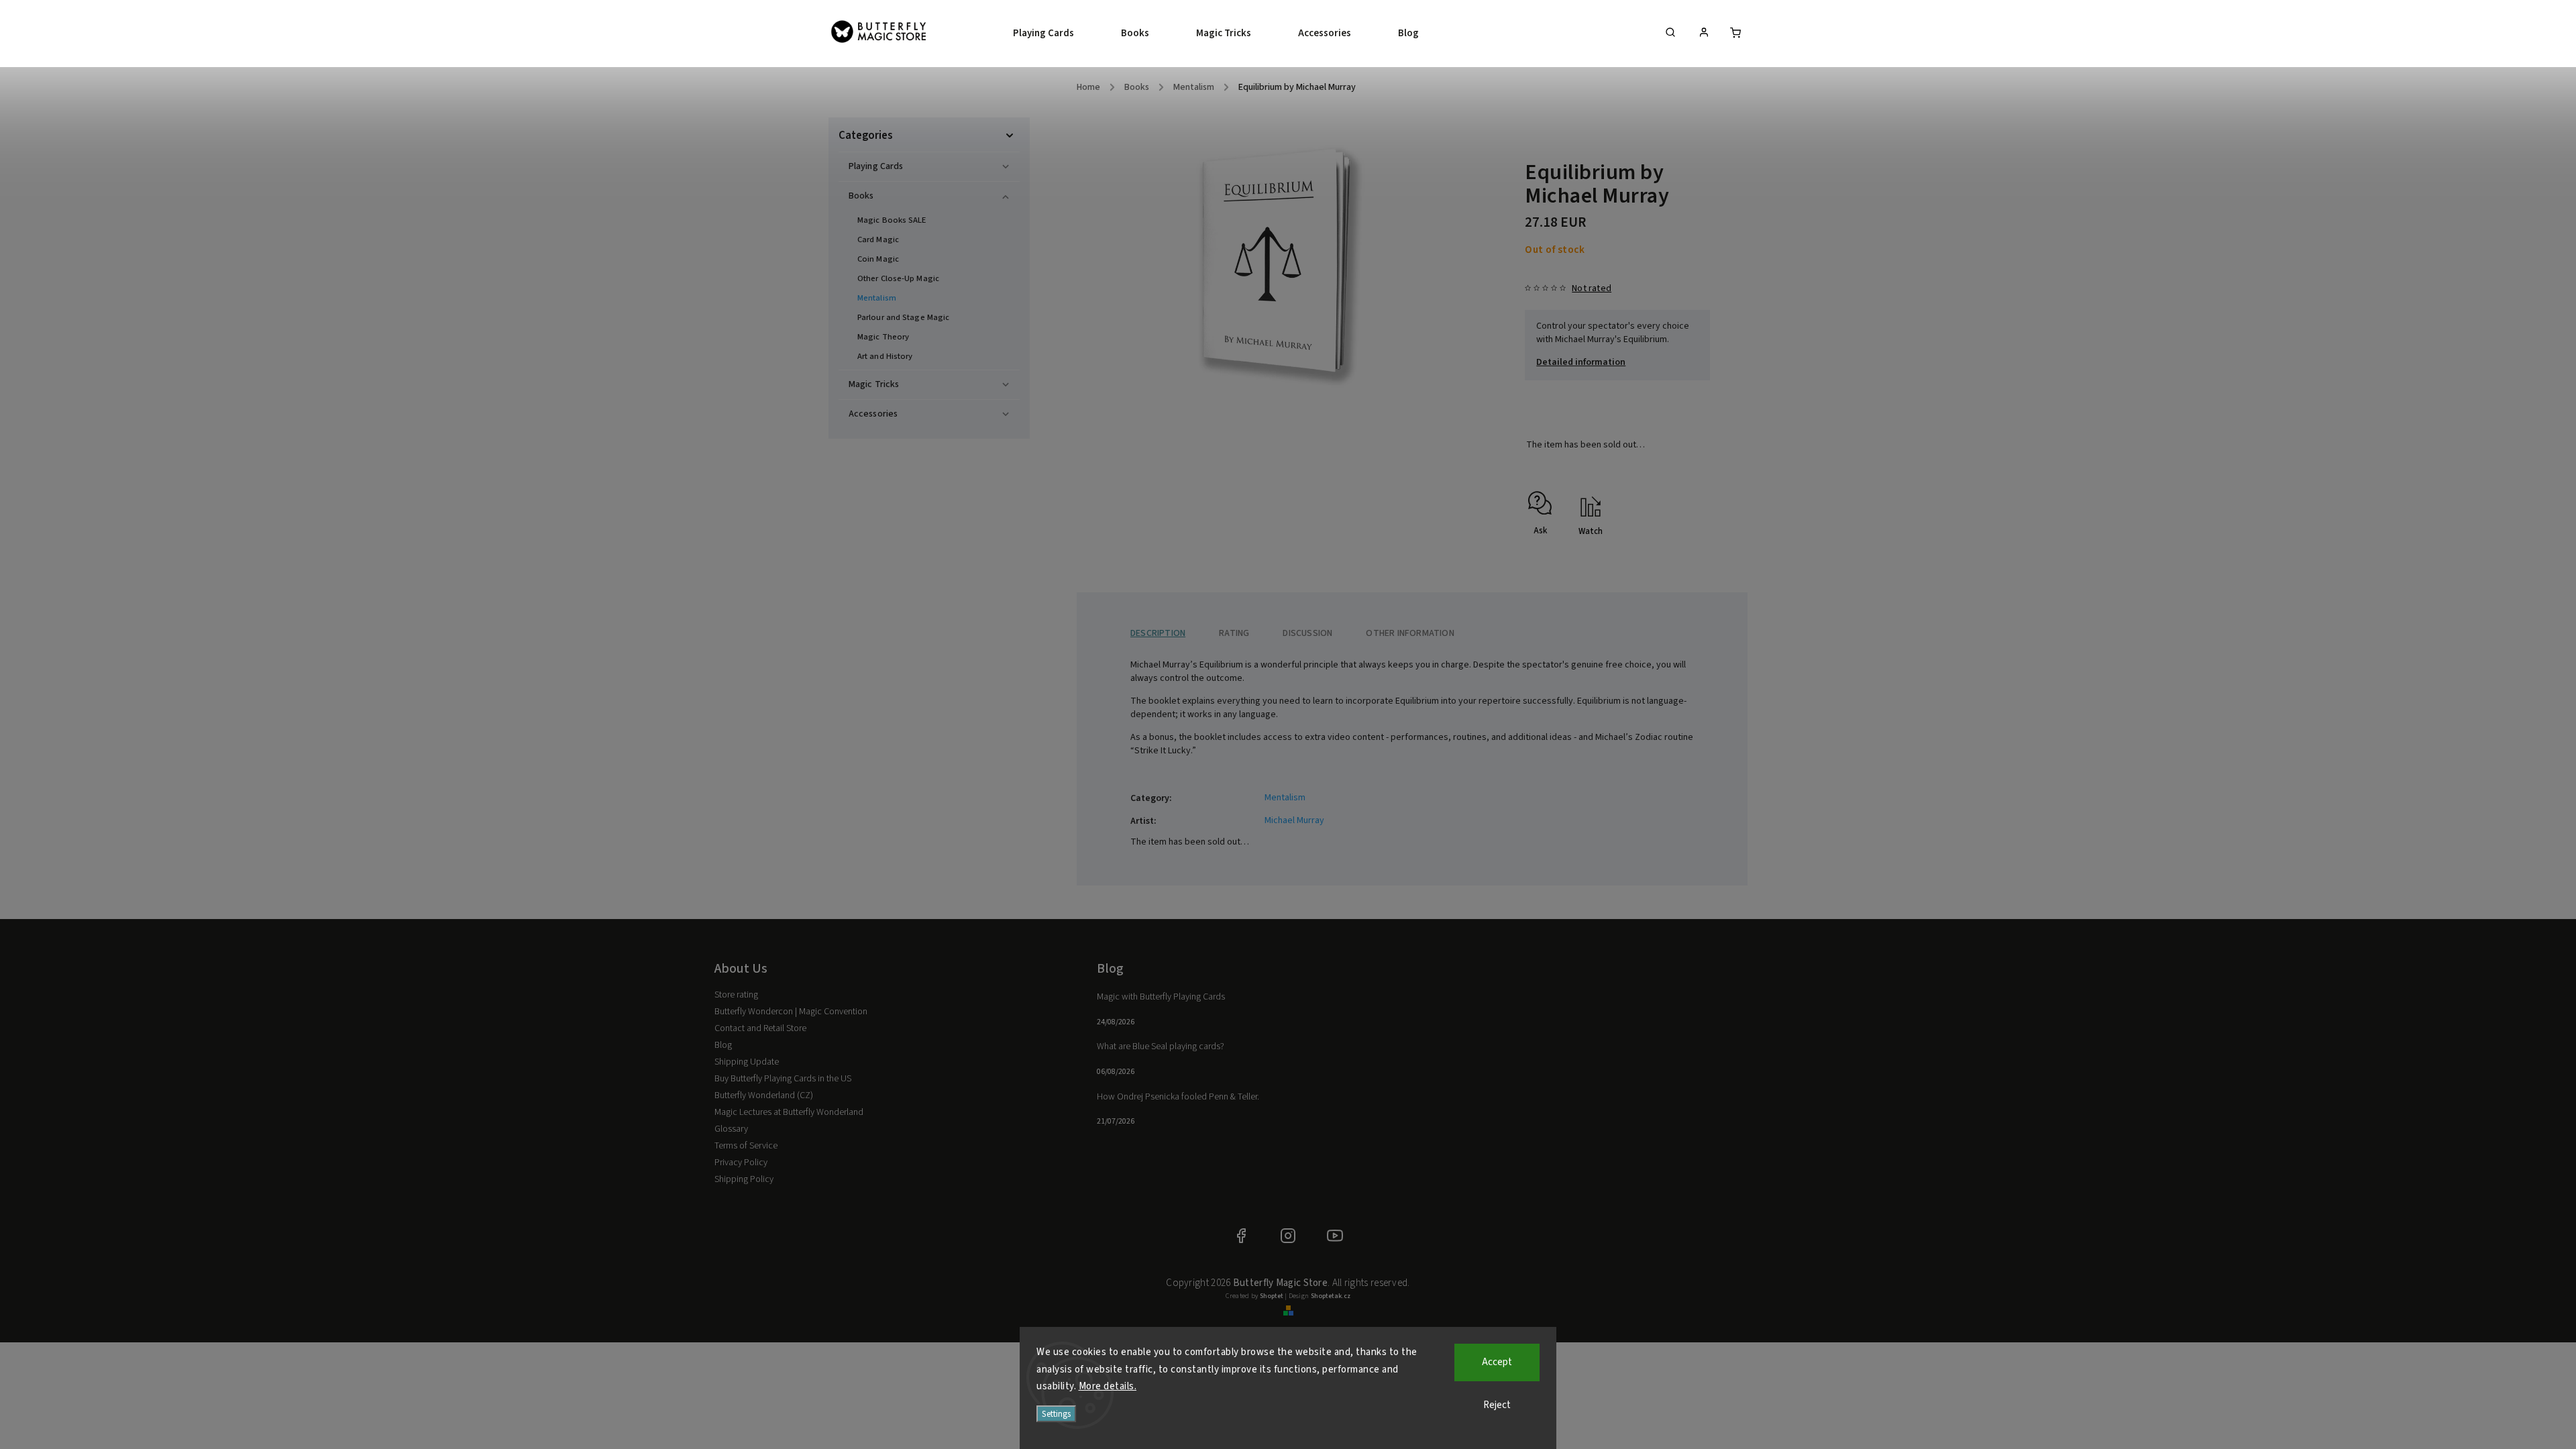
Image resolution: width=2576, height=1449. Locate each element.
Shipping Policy (744, 1179)
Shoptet (1272, 1296)
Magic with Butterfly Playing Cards (1161, 997)
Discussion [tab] (1307, 633)
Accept (1497, 1362)
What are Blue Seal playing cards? (1161, 1046)
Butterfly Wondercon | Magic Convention (791, 1012)
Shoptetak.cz (1331, 1296)
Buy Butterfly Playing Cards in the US (783, 1079)
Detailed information (1581, 362)
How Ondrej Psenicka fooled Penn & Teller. (1178, 1097)
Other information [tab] (1410, 633)
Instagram (1288, 1236)
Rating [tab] (1234, 633)
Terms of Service (746, 1146)
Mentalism (877, 298)
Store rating (736, 995)
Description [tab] (1158, 633)
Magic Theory (883, 337)
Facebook (1241, 1236)
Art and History (885, 356)
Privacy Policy (741, 1163)
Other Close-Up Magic (898, 278)
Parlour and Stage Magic (903, 317)
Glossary (731, 1129)
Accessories (873, 414)
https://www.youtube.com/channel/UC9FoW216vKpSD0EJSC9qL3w (1335, 1236)
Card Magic (878, 239)
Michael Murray (1294, 820)
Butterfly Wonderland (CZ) (764, 1095)
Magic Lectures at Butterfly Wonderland (789, 1112)
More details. (1108, 1386)
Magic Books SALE (892, 220)
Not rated (1592, 288)
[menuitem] (1055, 34)
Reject (1497, 1405)
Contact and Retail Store (760, 1028)
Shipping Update (747, 1062)
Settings (1056, 1414)
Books (861, 196)
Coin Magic (878, 259)
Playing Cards (876, 166)
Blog (723, 1045)
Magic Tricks (874, 384)
